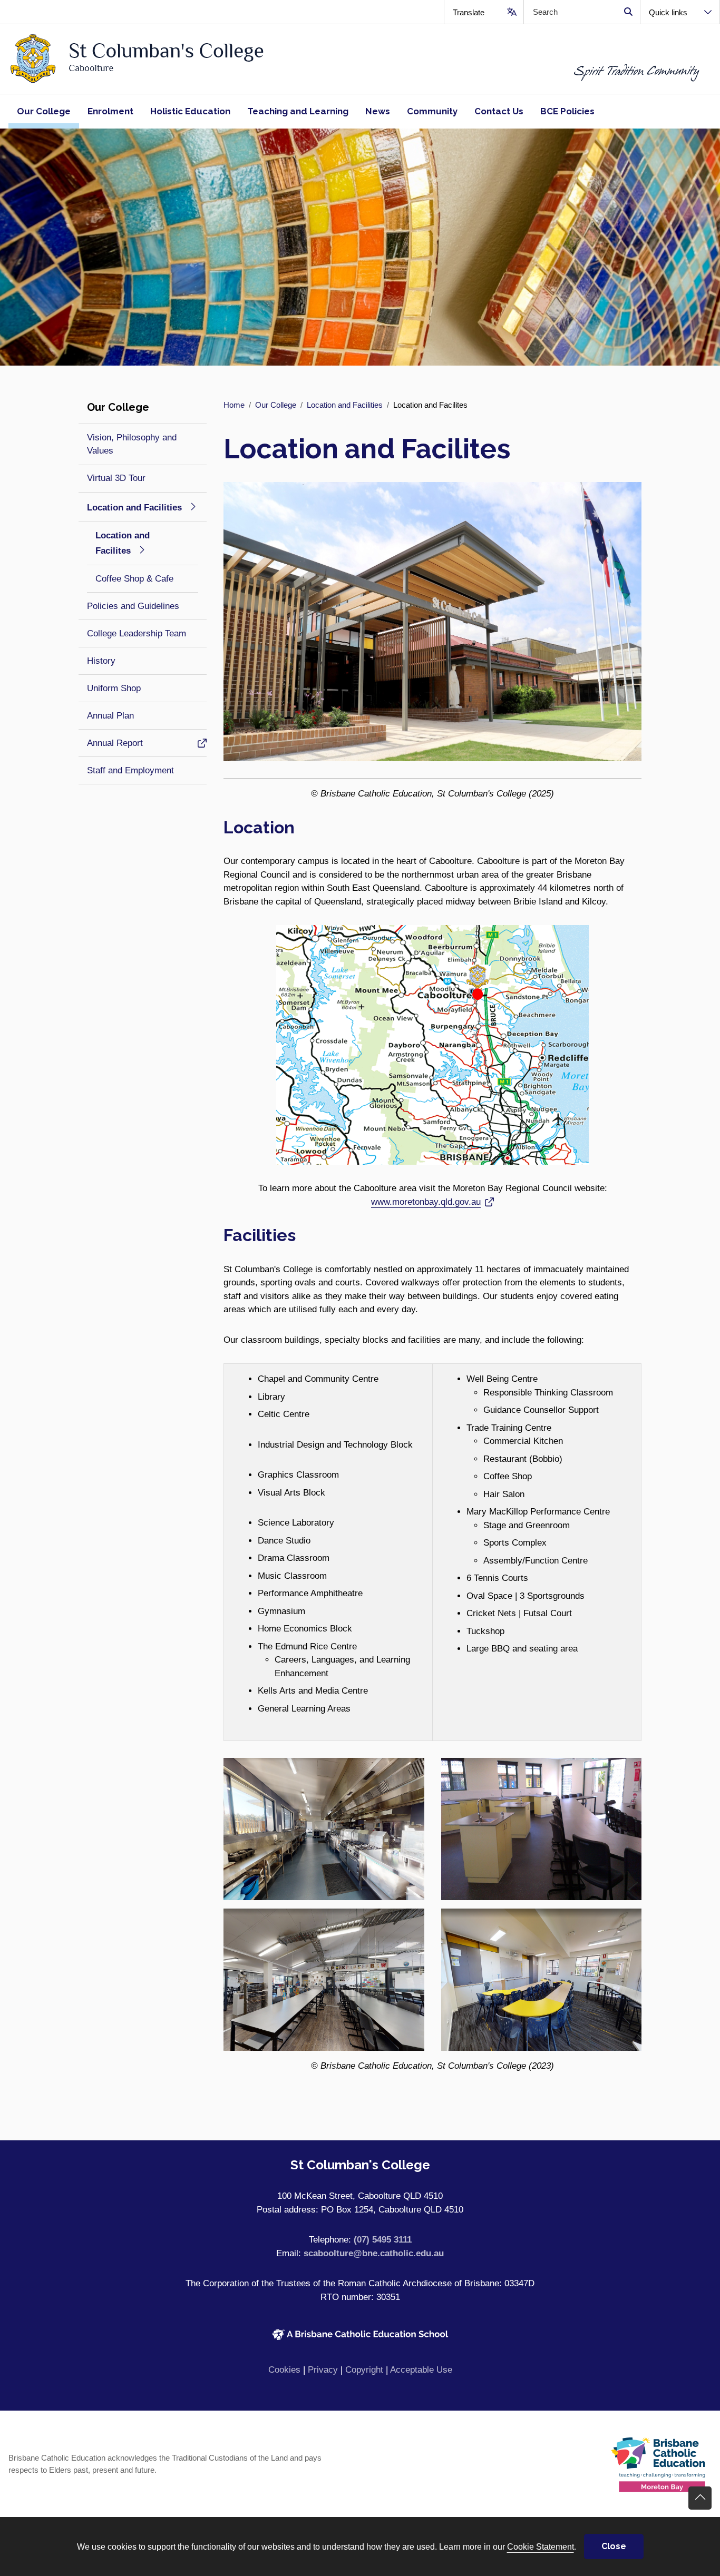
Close (614, 2546)
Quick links (668, 12)
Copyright (364, 2370)
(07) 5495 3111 (383, 2240)
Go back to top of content (700, 2498)
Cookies (284, 2370)
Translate (469, 12)
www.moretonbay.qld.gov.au (426, 1202)
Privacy (323, 2370)
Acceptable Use (421, 2370)
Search (628, 12)
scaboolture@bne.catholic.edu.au (374, 2253)
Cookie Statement (541, 2546)
